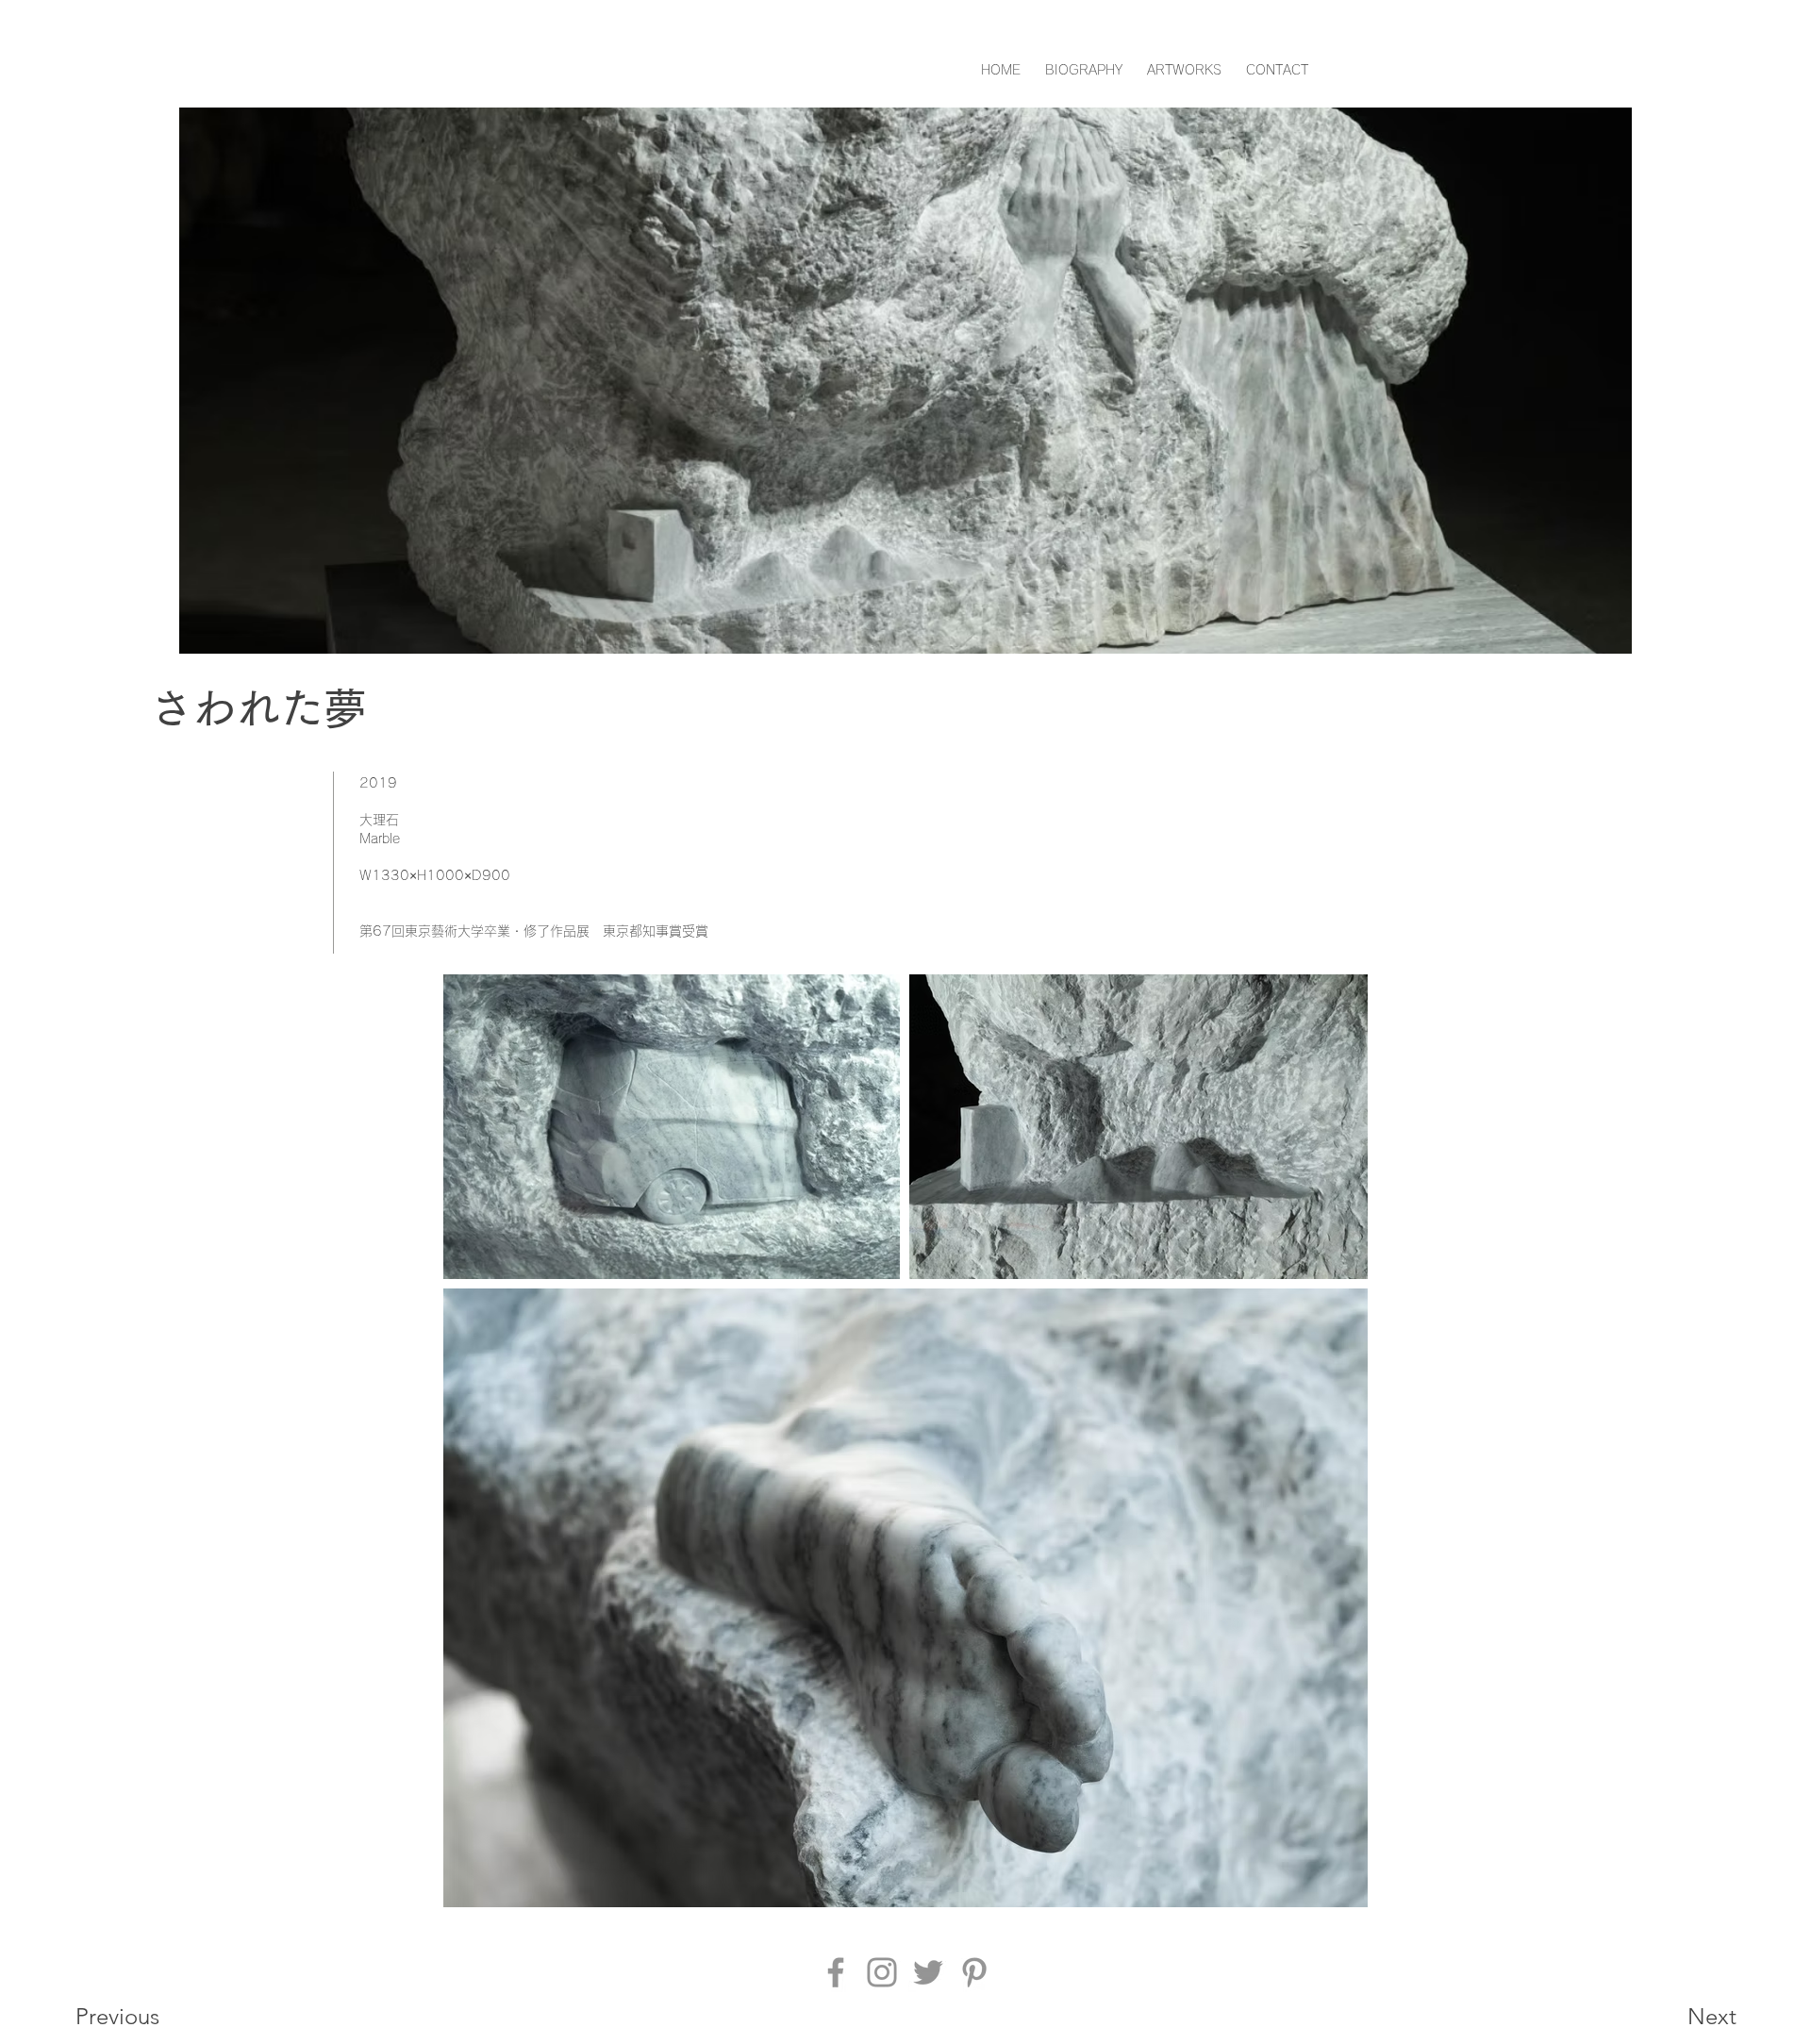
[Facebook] (836, 1972)
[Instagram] (882, 1972)
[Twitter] (928, 1972)
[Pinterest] (974, 1972)
